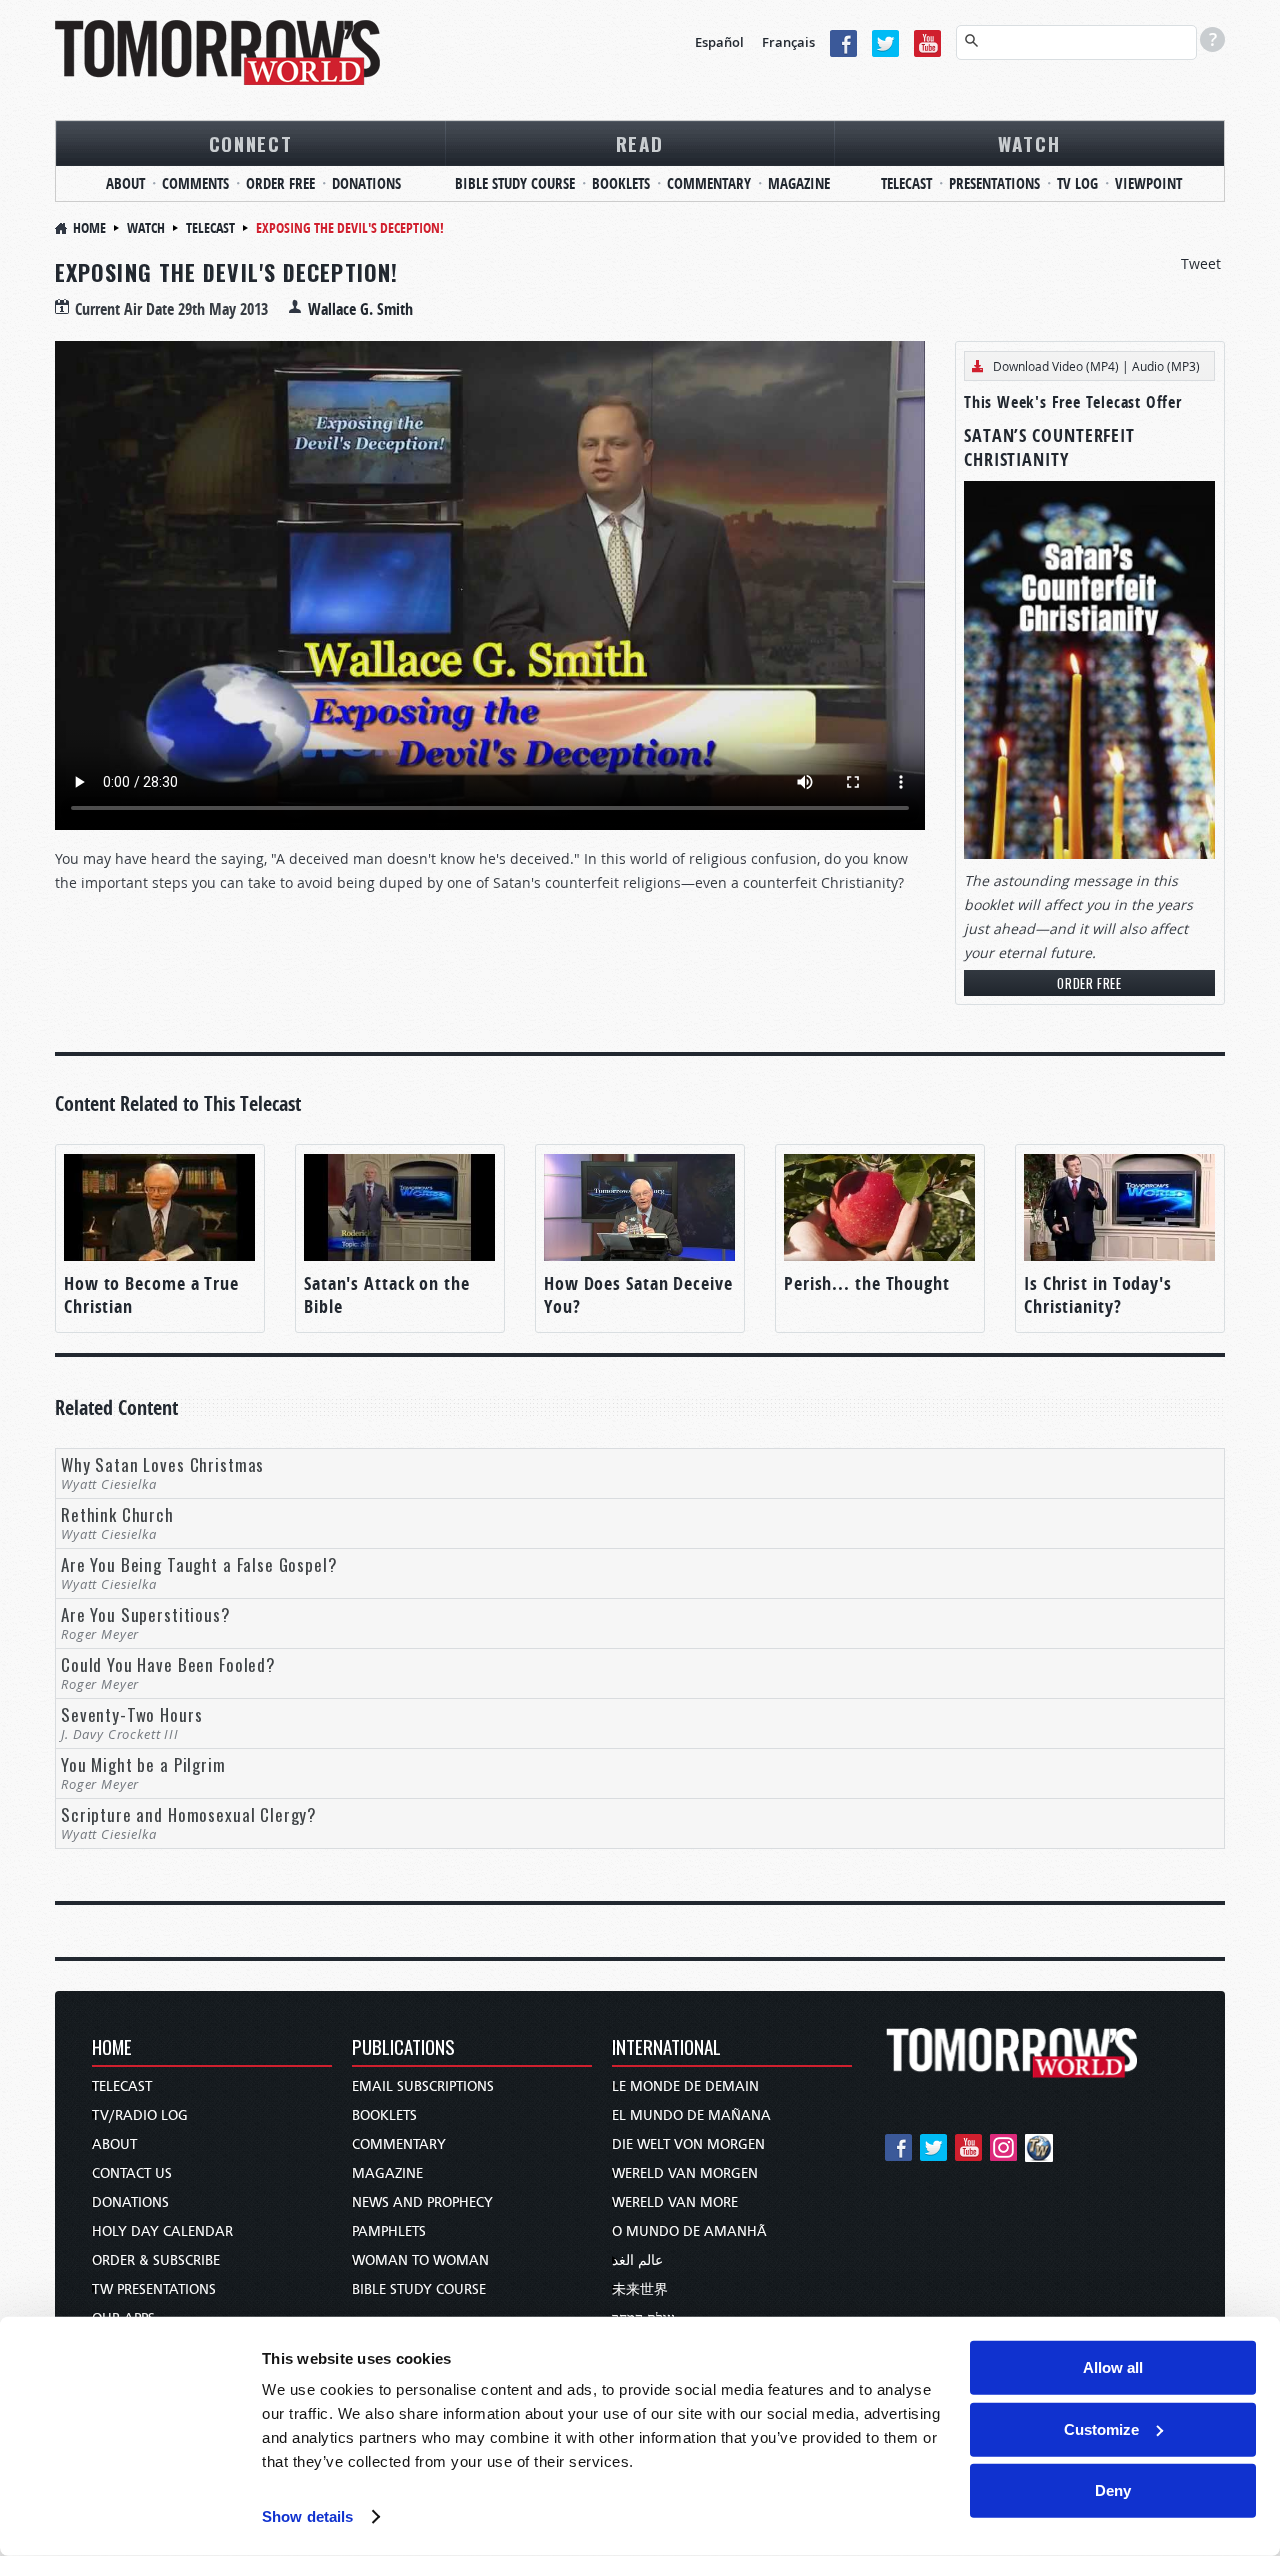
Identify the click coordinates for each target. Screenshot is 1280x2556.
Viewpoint (1148, 183)
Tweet (1201, 263)
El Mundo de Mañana (691, 2115)
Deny (1113, 2490)
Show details (307, 2516)
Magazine (799, 183)
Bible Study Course (515, 183)
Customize (1101, 2428)
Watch (1029, 143)
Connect (251, 143)
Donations (366, 183)
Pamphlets (389, 2231)
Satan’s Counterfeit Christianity (1049, 447)
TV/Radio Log (140, 2115)
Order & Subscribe (156, 2260)
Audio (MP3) (1166, 366)
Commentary (709, 183)
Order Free (280, 183)
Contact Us (132, 2173)
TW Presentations (154, 2289)
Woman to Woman (420, 2260)
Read (640, 143)
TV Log (1077, 183)
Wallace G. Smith (360, 309)
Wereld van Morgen (685, 2173)
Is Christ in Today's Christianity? (1098, 1295)
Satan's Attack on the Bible (387, 1295)
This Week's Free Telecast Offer (1073, 402)
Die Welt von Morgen (688, 2144)
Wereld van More (675, 2202)
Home (89, 227)
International (666, 2048)
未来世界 (640, 2289)
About (125, 183)
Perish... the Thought (867, 1283)
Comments (195, 183)
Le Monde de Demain (685, 2086)
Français (788, 42)
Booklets (621, 183)
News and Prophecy (422, 2202)
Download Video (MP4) (1056, 366)
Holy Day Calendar (162, 2231)
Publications (403, 2048)
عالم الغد (637, 2260)
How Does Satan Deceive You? (638, 1295)
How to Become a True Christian (151, 1295)
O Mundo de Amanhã (689, 2231)
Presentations (994, 183)
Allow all (1113, 2367)
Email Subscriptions (423, 2086)
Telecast (906, 183)
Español (719, 42)
